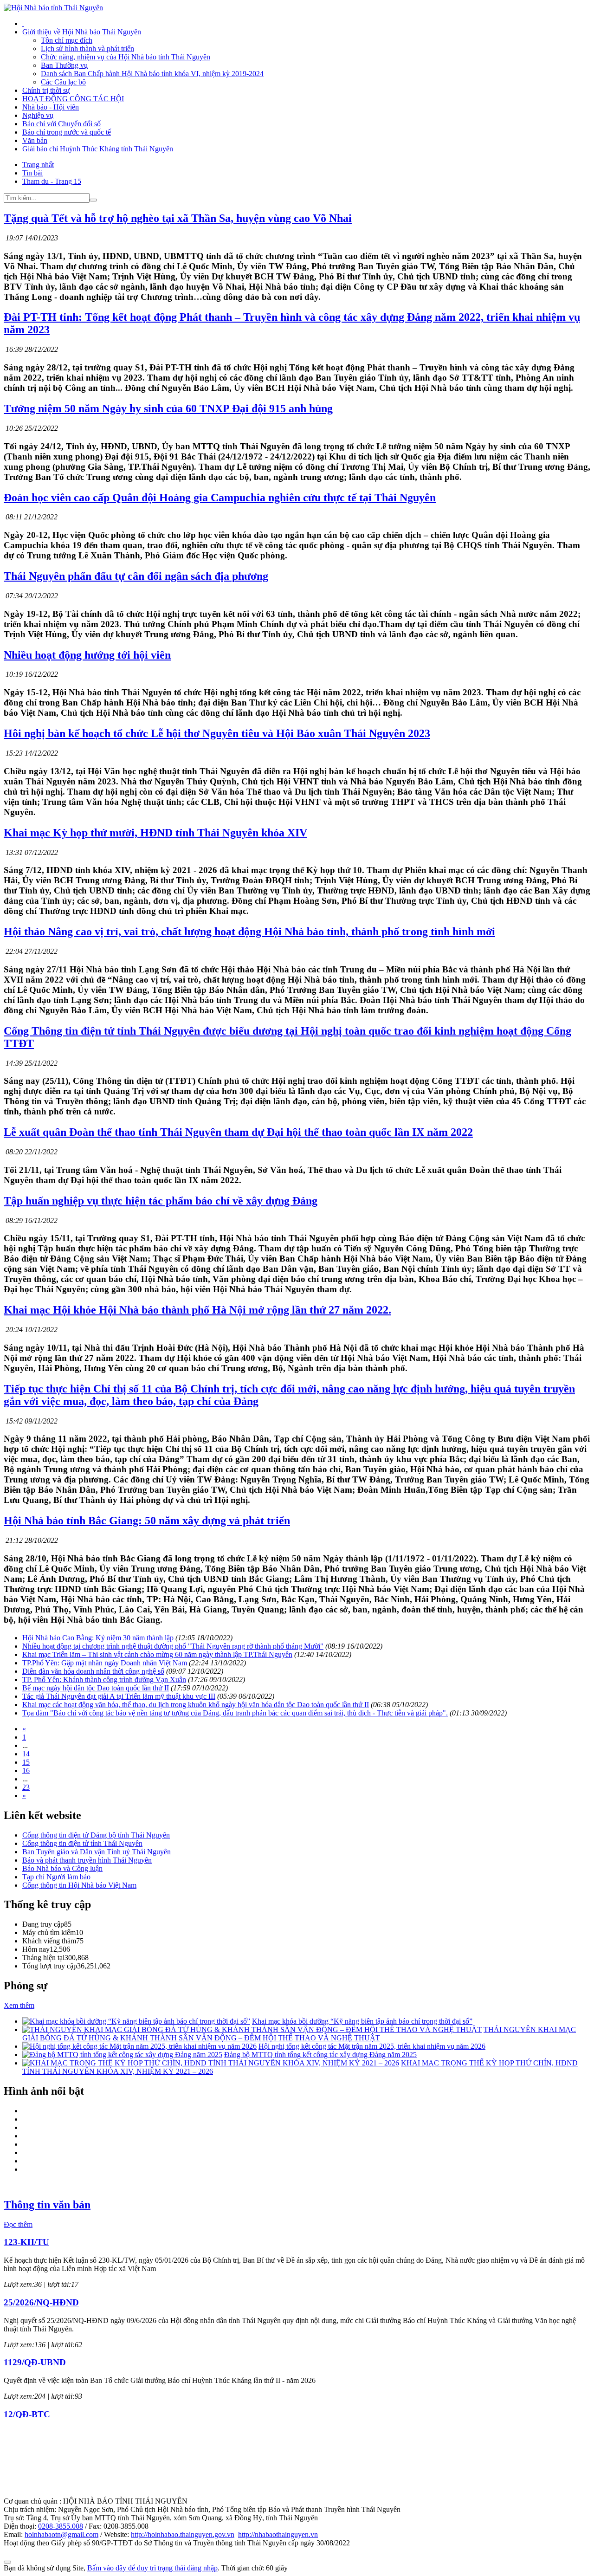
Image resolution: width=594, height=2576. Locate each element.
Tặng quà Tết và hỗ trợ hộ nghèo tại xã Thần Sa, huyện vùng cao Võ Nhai (178, 218)
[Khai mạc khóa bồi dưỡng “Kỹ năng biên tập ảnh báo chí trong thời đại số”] (136, 2021)
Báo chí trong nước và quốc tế (67, 132)
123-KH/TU (26, 2242)
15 (26, 1762)
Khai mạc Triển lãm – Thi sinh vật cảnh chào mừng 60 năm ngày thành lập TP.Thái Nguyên (157, 1654)
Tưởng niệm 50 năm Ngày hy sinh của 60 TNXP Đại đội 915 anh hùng (168, 408)
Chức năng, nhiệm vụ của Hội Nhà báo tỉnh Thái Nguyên (126, 57)
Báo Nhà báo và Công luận (62, 1868)
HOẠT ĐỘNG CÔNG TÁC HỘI (73, 99)
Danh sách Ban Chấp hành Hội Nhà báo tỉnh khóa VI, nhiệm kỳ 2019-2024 (152, 74)
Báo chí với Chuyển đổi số (61, 124)
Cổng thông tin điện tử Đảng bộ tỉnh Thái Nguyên (96, 1835)
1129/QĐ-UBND (35, 2362)
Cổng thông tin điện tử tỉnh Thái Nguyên (82, 1843)
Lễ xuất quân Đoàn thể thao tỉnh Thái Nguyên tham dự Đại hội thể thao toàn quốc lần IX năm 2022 (238, 1132)
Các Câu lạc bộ (63, 82)
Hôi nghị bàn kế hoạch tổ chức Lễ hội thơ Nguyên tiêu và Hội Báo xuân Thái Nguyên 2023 (217, 733)
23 (26, 1787)
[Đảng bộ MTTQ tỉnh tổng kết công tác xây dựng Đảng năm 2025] (122, 2055)
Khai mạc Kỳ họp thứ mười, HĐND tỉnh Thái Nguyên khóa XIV (155, 833)
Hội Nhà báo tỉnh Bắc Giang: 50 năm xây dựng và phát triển (147, 1521)
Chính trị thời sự (46, 90)
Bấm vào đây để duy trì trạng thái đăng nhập (152, 2568)
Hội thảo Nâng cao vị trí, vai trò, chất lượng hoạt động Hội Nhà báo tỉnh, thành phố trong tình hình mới (249, 932)
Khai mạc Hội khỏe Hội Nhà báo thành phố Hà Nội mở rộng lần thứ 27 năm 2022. (197, 1310)
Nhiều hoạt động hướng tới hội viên (87, 655)
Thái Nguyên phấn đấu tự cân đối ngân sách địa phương (136, 576)
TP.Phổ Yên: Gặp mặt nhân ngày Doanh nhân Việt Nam (105, 1663)
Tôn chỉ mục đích (67, 40)
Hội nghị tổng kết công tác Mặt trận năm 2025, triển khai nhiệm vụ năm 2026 (372, 2046)
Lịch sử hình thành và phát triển (87, 49)
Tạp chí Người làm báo (56, 1877)
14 (26, 1754)
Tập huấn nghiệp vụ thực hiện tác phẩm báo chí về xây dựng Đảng (161, 1201)
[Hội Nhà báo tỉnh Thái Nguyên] (53, 8)
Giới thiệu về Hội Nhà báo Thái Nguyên (82, 32)
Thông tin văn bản (47, 2205)
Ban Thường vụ (64, 65)
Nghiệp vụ (38, 115)
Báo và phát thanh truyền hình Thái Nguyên (87, 1860)
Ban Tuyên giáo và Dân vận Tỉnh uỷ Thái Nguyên (97, 1852)
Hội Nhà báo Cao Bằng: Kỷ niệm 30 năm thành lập (98, 1638)
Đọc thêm (18, 2224)
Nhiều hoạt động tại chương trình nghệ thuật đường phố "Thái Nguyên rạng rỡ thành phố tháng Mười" (173, 1646)
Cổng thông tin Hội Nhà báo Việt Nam (79, 1885)
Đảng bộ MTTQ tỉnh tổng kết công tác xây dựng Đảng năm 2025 (320, 2055)
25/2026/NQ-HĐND (41, 2302)
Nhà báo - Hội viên (51, 107)
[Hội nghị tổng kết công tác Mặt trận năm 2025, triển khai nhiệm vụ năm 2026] (139, 2046)
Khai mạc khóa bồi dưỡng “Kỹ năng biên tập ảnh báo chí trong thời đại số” (362, 2021)
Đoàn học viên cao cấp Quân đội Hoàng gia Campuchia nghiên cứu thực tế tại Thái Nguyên (220, 498)
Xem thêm (19, 2005)
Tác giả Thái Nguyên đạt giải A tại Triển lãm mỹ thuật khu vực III (119, 1696)
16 (26, 1770)
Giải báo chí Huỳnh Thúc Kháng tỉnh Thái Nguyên (98, 149)
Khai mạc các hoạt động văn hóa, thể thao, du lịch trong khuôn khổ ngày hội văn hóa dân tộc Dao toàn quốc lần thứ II (196, 1705)
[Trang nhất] (23, 23)
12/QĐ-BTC (27, 2414)
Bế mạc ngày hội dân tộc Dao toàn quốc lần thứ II (96, 1688)
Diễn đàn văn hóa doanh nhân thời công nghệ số (93, 1671)
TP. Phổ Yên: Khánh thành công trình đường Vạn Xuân (104, 1680)
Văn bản (35, 140)
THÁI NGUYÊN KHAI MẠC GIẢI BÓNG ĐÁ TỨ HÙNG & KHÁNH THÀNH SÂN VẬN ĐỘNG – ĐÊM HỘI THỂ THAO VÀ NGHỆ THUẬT (299, 2034)
